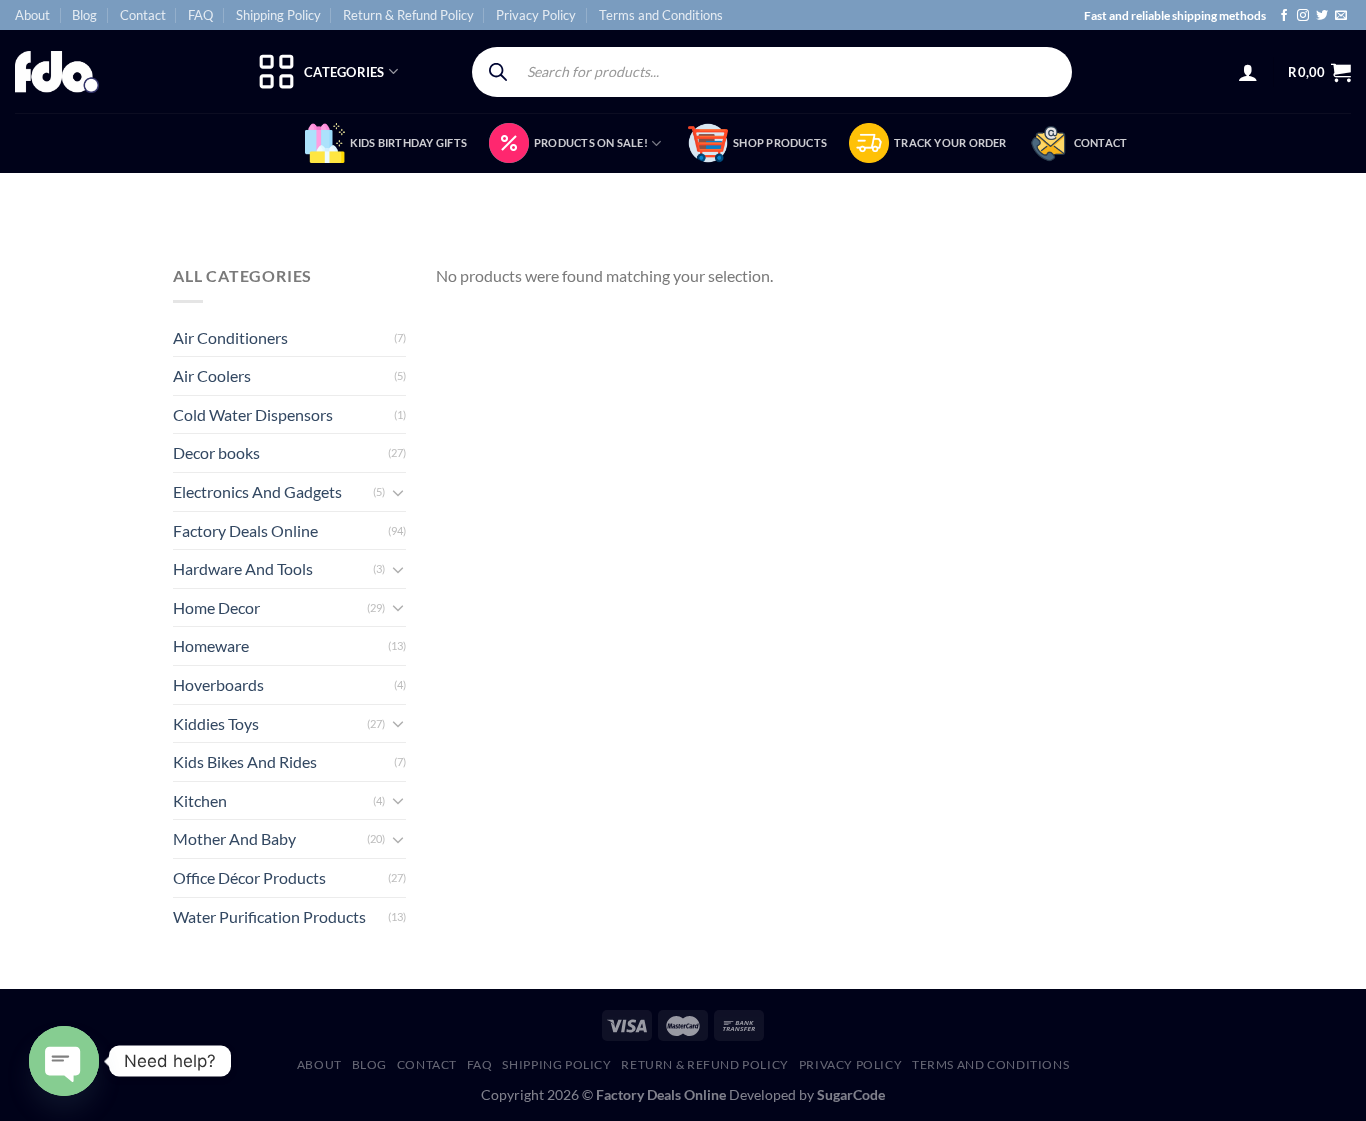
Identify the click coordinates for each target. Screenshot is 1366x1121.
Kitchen (200, 800)
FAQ (200, 15)
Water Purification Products (269, 916)
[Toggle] (398, 492)
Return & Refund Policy (408, 15)
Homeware (211, 645)
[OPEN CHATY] (64, 1061)
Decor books (216, 452)
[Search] (498, 72)
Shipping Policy (278, 15)
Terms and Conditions (661, 15)
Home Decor (216, 607)
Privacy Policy (536, 15)
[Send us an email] (1341, 16)
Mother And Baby (234, 838)
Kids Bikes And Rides (245, 761)
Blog (84, 15)
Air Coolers (212, 375)
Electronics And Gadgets (257, 491)
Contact (143, 15)
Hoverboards (218, 684)
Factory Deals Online (245, 530)
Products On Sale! (591, 142)
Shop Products (780, 142)
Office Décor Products (249, 877)
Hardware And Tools (243, 568)
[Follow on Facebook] (1284, 16)
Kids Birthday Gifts (408, 142)
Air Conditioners (230, 337)
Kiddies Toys (216, 723)
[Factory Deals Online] (57, 71)
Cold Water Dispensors (253, 414)
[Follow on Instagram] (1303, 16)
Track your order (950, 142)
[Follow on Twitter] (1322, 16)
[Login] (1248, 72)
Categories (344, 72)
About (32, 15)
